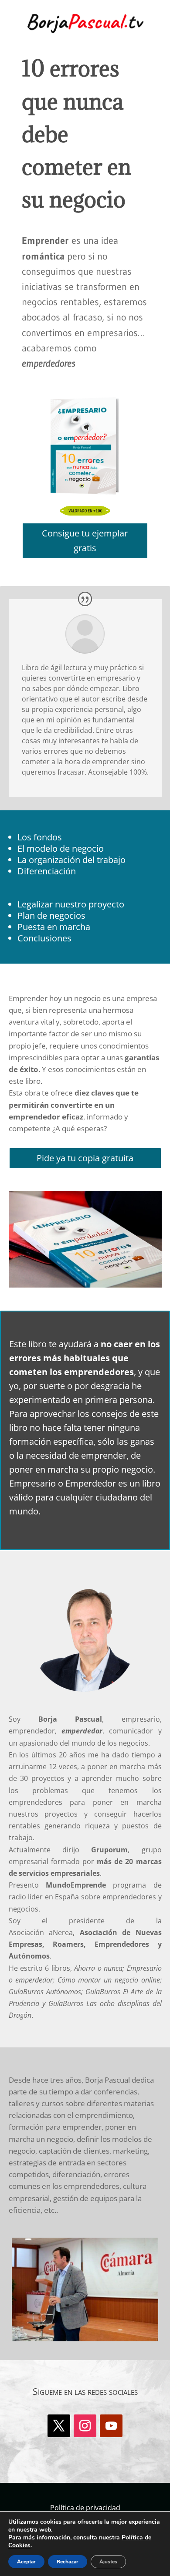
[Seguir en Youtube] (111, 2426)
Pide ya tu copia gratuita (85, 1158)
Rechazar (68, 2562)
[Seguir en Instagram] (85, 2426)
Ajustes (108, 2562)
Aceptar (26, 2562)
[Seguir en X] (59, 2426)
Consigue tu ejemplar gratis (85, 541)
